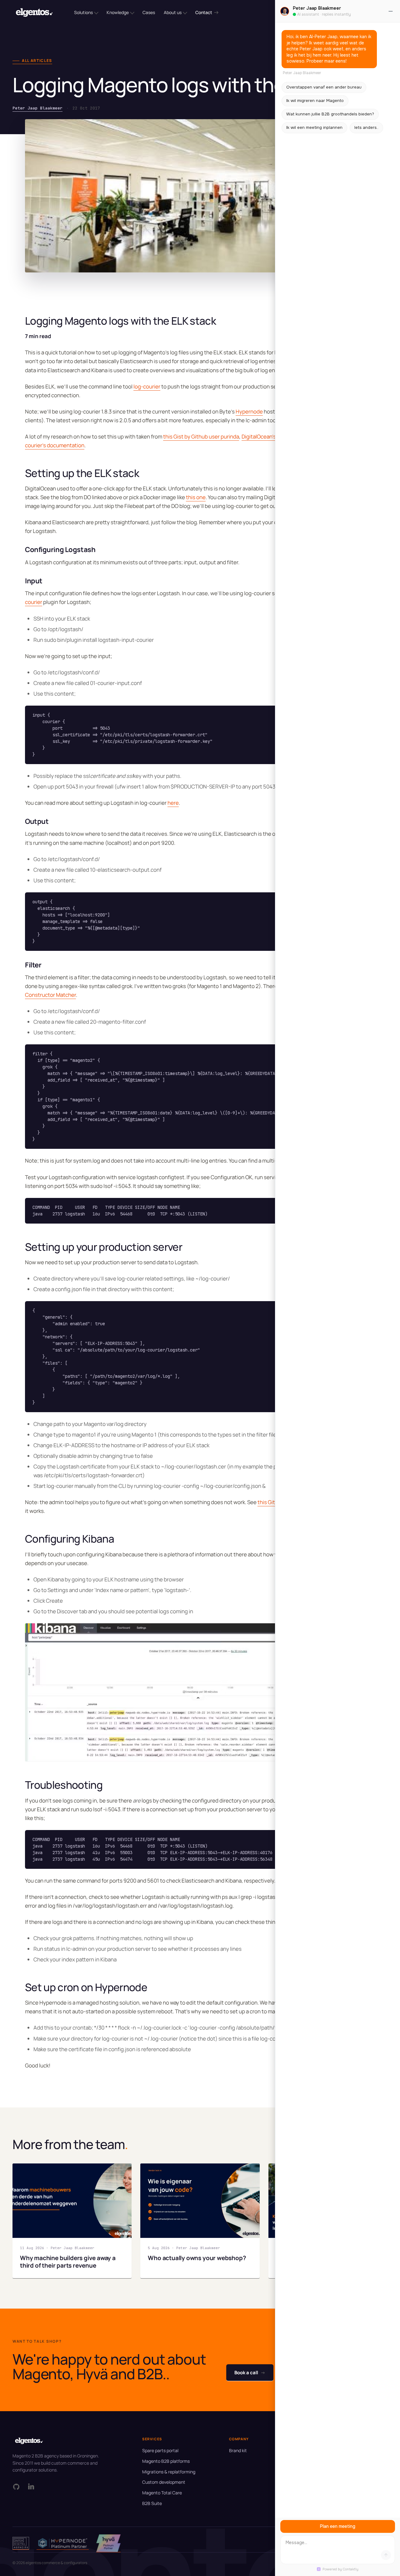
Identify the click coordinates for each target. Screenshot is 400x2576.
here (173, 803)
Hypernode (249, 411)
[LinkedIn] (31, 2487)
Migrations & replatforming (169, 2472)
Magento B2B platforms (166, 2461)
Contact (204, 12)
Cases (149, 12)
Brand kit (238, 2450)
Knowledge (118, 12)
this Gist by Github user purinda (201, 436)
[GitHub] (16, 2487)
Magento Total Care (162, 2493)
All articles (37, 61)
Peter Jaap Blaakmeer (37, 108)
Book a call (250, 2373)
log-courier (147, 386)
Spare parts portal (160, 2450)
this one (196, 497)
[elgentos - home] (34, 13)
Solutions (83, 12)
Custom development (164, 2482)
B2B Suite (152, 2503)
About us (173, 12)
